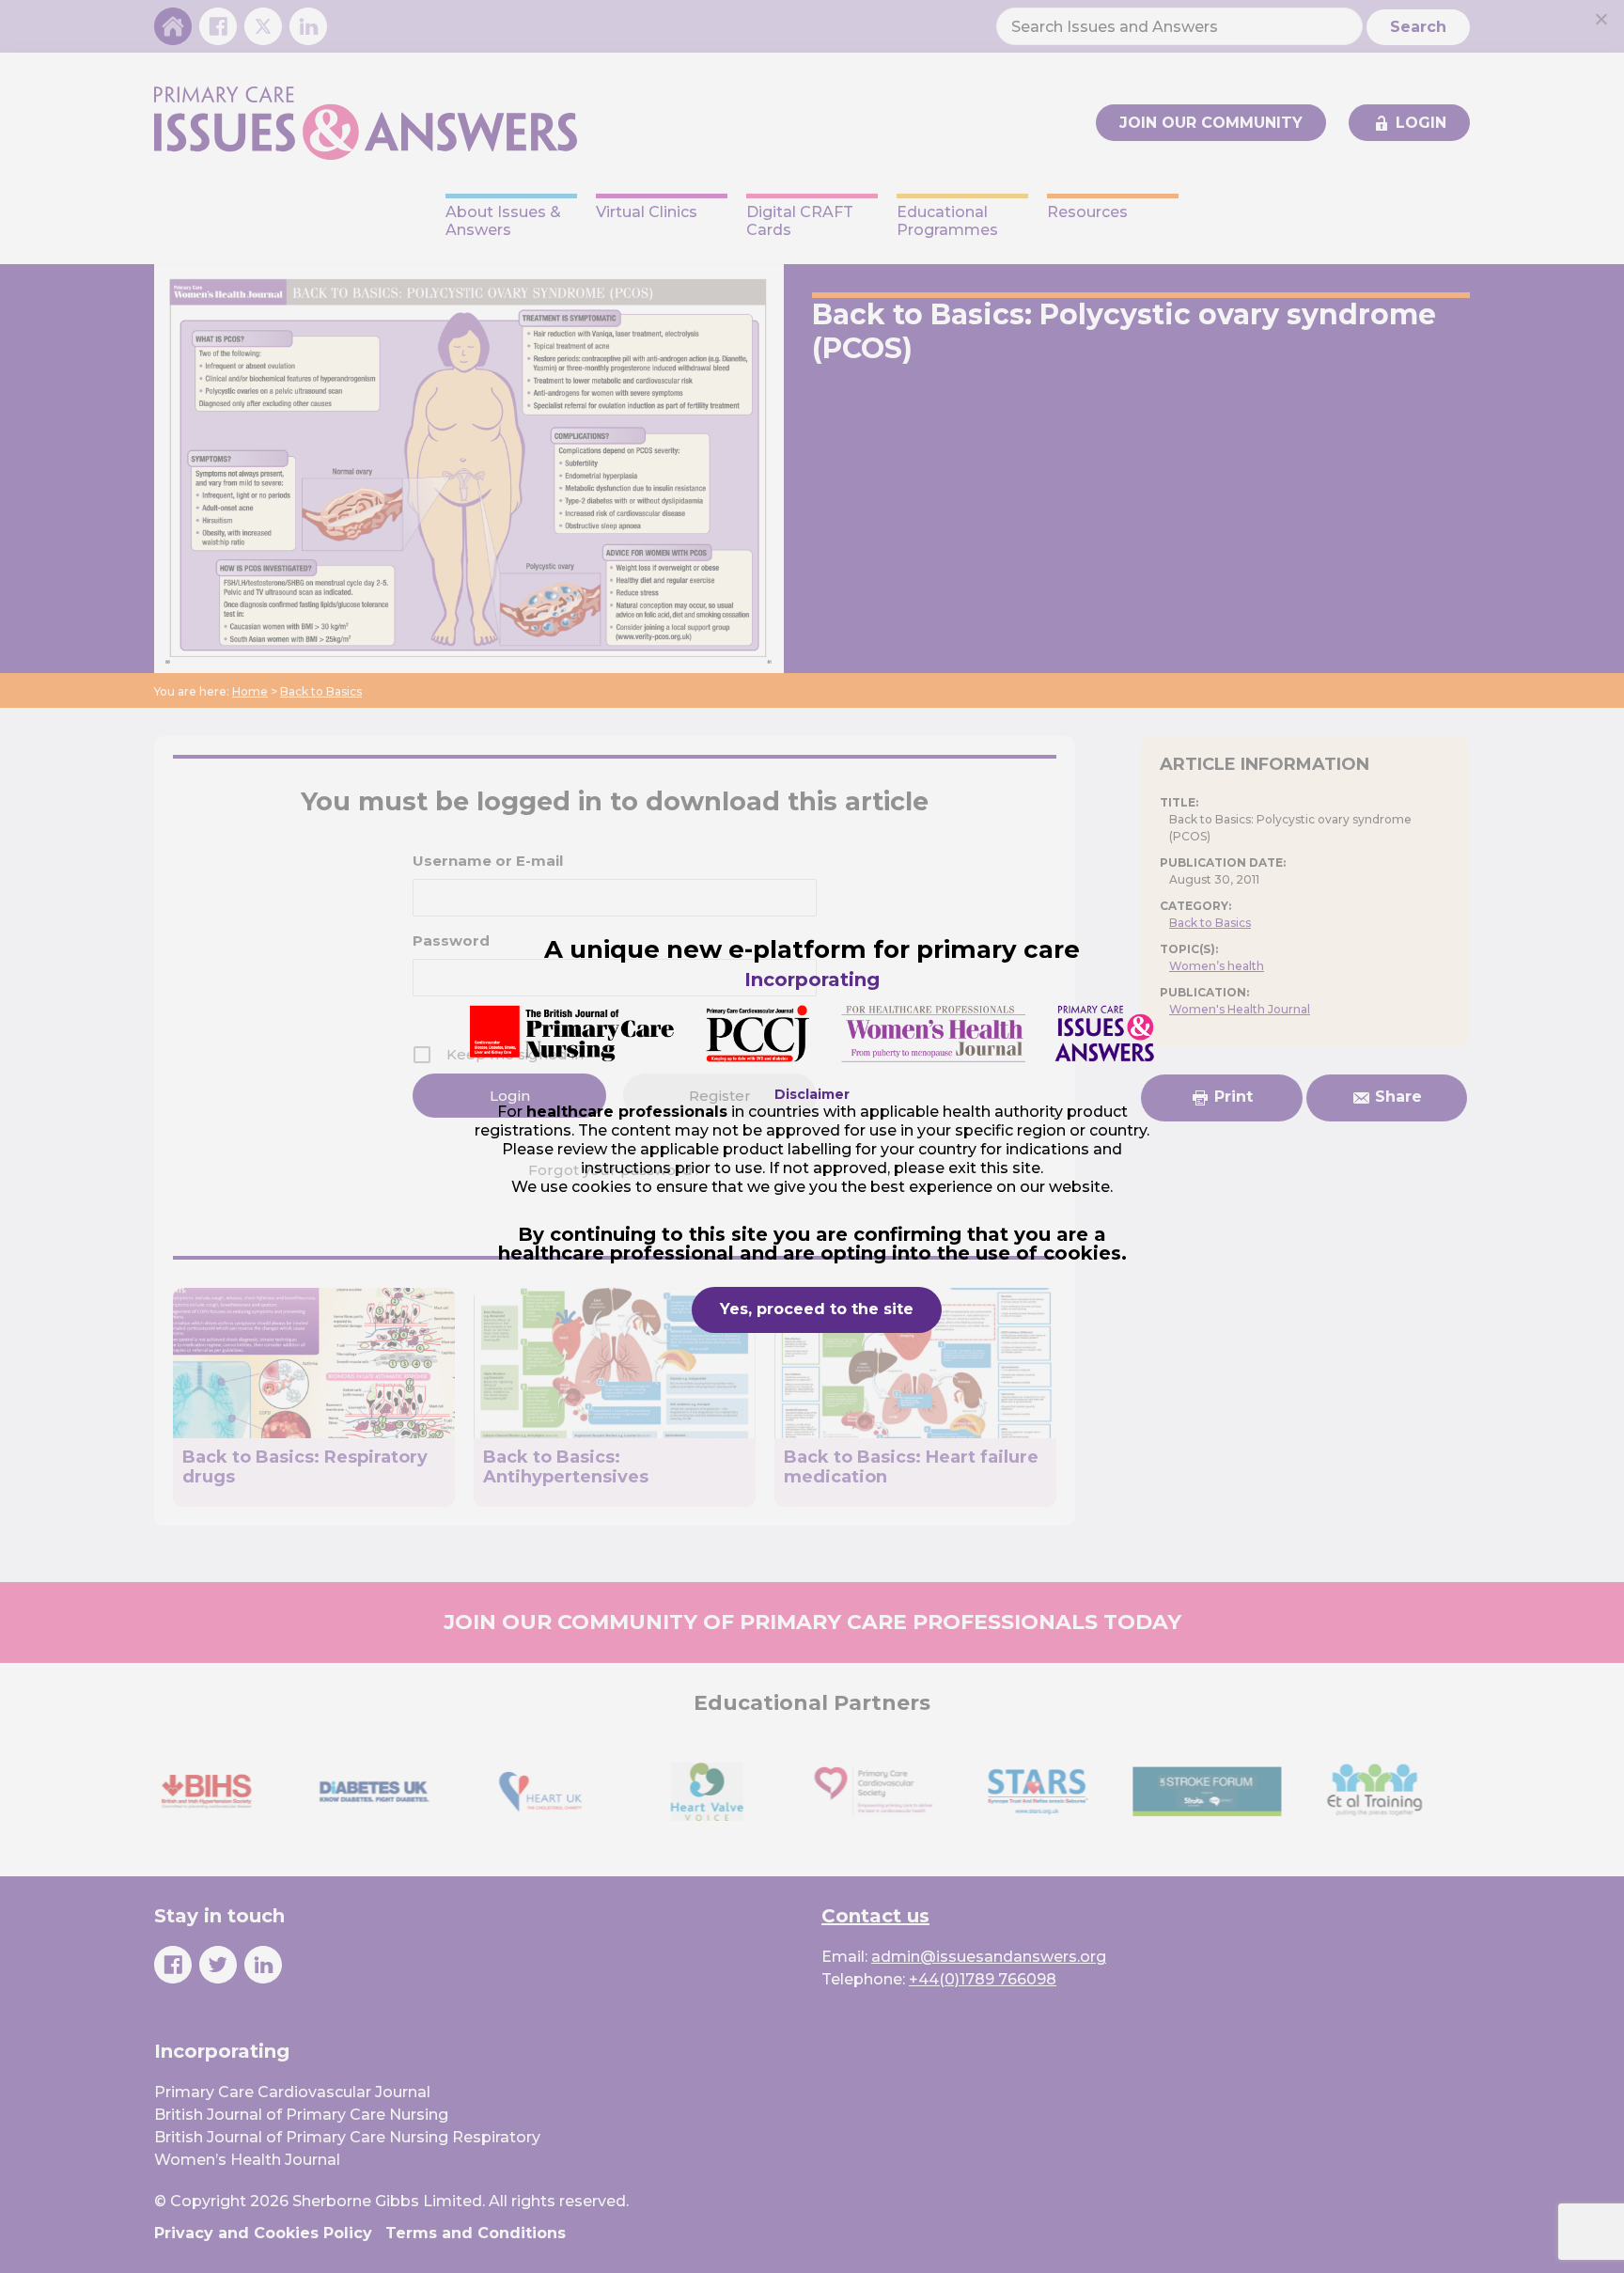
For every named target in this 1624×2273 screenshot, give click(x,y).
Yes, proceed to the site (817, 1309)
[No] (1601, 19)
